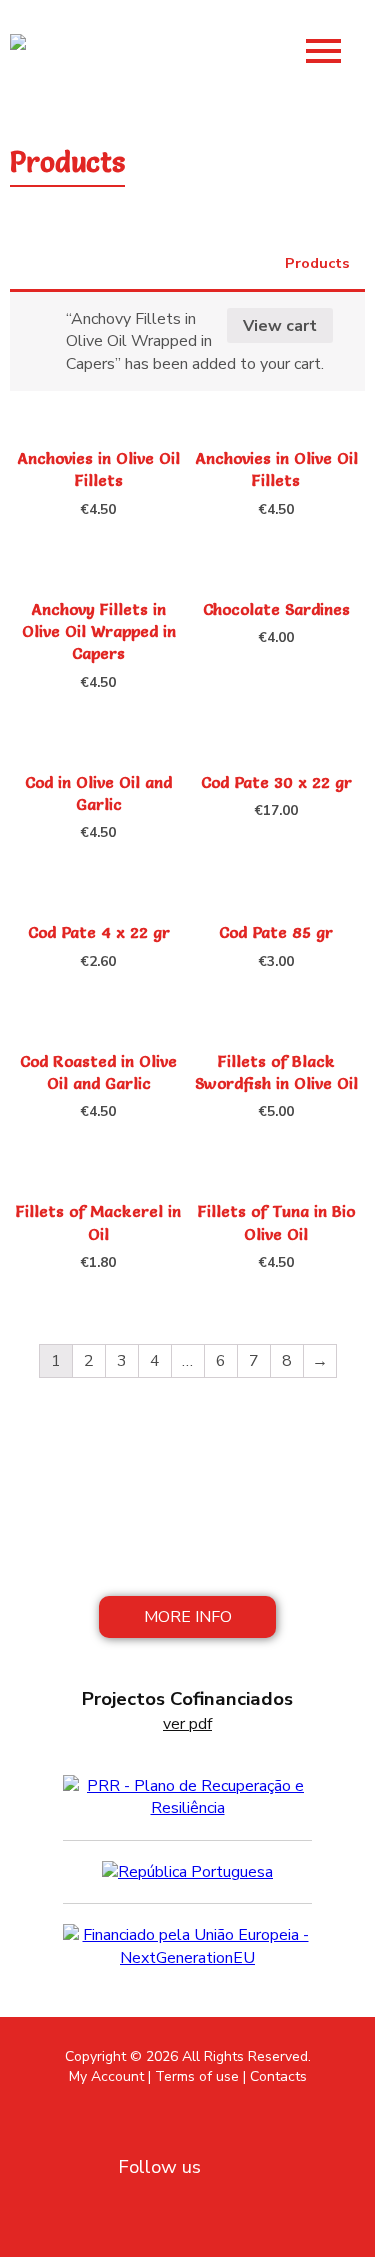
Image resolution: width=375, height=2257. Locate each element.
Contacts (278, 2076)
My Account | (110, 2076)
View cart (280, 326)
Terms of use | (200, 2076)
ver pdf (187, 1724)
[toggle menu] (323, 47)
